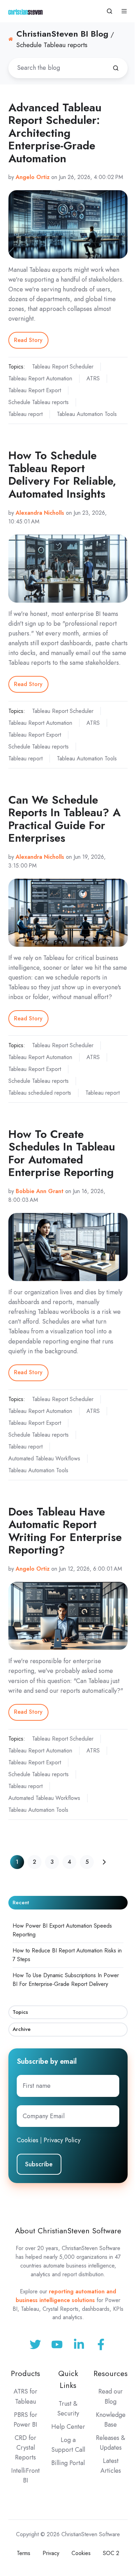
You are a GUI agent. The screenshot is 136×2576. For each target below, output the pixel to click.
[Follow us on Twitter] (35, 2344)
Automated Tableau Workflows (44, 1458)
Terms (24, 2553)
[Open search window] (109, 11)
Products (25, 2373)
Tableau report (25, 414)
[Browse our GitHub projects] (79, 2344)
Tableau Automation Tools (87, 414)
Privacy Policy (62, 2140)
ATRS (93, 378)
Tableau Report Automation (40, 378)
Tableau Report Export (35, 390)
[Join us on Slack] (57, 2344)
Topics (20, 2012)
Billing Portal (68, 2463)
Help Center (68, 2427)
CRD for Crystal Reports (25, 2448)
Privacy (51, 2553)
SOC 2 (111, 2553)
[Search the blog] (116, 68)
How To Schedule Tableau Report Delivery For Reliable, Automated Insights (62, 475)
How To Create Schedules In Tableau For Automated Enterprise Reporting (62, 1153)
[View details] (101, 2344)
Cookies (28, 2140)
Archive (22, 2029)
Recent (21, 1903)
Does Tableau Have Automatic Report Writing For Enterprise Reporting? (65, 1531)
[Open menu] (124, 11)
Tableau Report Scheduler (63, 367)
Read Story (28, 340)
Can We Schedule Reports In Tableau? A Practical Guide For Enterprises (65, 819)
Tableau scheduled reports (40, 1093)
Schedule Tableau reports (39, 402)
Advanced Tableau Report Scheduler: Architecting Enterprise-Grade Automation (55, 133)
